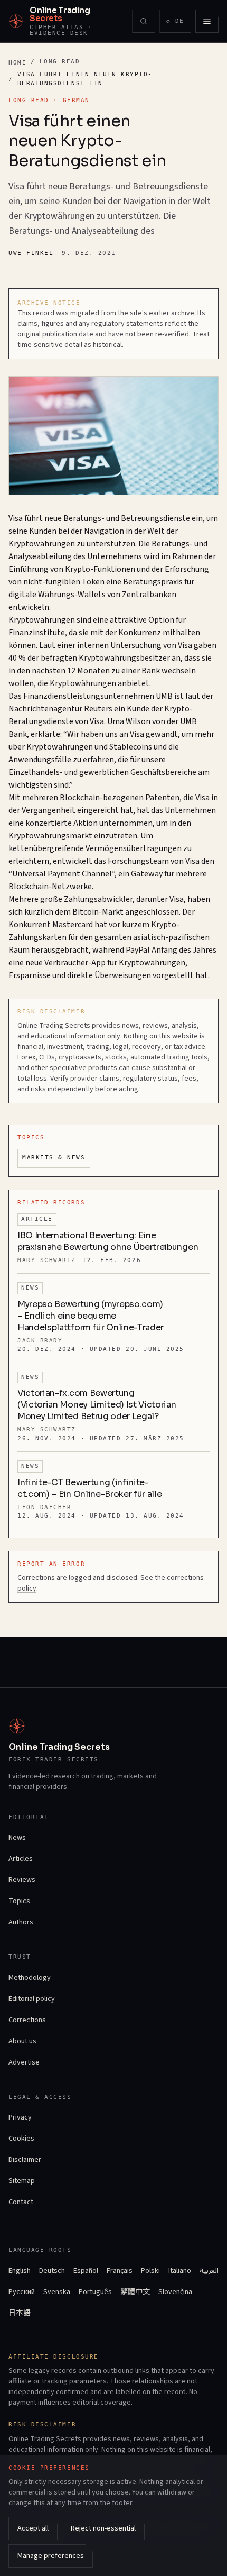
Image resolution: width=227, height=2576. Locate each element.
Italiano (180, 2271)
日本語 (20, 2313)
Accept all (33, 2528)
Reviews (22, 1880)
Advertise (24, 2062)
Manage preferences (51, 2556)
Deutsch (52, 2271)
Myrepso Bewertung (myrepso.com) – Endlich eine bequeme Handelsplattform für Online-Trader (91, 1316)
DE (178, 23)
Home (17, 63)
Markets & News (54, 1158)
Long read (60, 62)
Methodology (30, 1978)
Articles (21, 1859)
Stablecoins (131, 747)
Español (86, 2271)
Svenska (57, 2292)
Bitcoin (86, 912)
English (20, 2271)
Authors (21, 1922)
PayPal (138, 950)
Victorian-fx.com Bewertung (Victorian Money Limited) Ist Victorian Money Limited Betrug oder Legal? (97, 1405)
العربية (209, 2271)
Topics (19, 1901)
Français (120, 2271)
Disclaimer (25, 2160)
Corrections (27, 2020)
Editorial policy (32, 1999)
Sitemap (22, 2181)
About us (22, 2041)
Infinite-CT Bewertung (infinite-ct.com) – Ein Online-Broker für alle (89, 1488)
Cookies (21, 2139)
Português (95, 2292)
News (17, 1838)
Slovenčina (175, 2292)
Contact (21, 2202)
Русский (22, 2292)
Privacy (20, 2117)
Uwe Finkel (31, 253)
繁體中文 (135, 2292)
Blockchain (80, 798)
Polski (150, 2271)
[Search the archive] (144, 21)
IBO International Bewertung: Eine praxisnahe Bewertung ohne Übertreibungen (108, 1241)
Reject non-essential (103, 2528)
